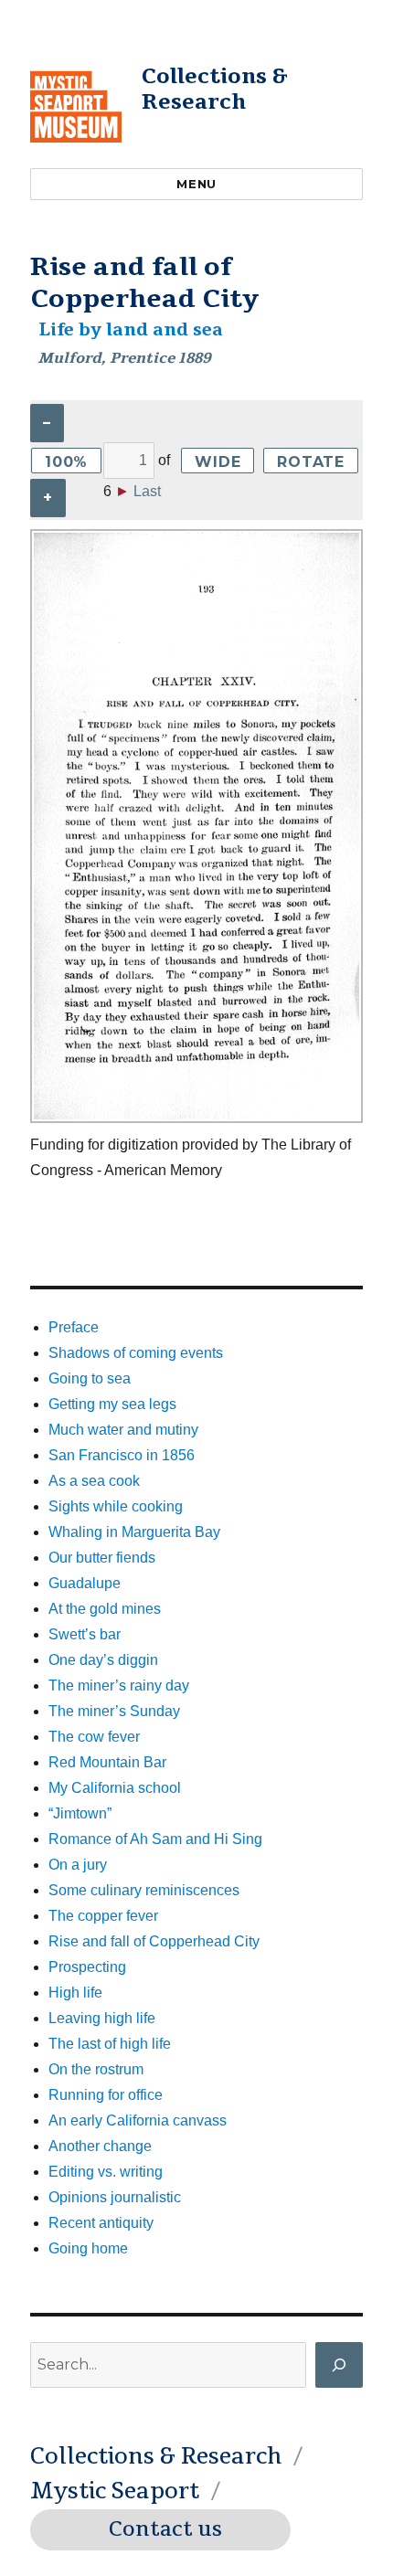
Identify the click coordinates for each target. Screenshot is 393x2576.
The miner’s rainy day (119, 1686)
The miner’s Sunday (114, 1711)
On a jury (78, 1865)
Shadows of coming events (136, 1353)
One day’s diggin (103, 1660)
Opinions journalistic (115, 2197)
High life (75, 1993)
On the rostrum (96, 2069)
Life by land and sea (131, 330)
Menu (196, 184)
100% (66, 462)
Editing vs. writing (106, 2172)
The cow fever (94, 1737)
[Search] (339, 2365)
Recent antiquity (101, 2223)
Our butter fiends (102, 1558)
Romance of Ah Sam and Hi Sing (155, 1839)
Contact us (165, 2529)
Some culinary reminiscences (144, 1890)
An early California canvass (138, 2120)
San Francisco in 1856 (122, 1455)
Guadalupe (85, 1583)
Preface (74, 1327)
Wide (218, 462)
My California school (115, 1788)
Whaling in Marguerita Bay (134, 1532)
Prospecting (87, 1967)
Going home (88, 2248)
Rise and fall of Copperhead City (154, 1941)
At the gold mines (105, 1609)
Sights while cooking (116, 1506)
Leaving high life (102, 2018)
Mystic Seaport (115, 2491)
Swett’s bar (85, 1634)
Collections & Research (215, 89)
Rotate (311, 462)
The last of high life (110, 2044)
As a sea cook (94, 1481)
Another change (100, 2146)
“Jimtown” (80, 1813)
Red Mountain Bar (107, 1762)
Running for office (106, 2095)
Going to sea (90, 1378)
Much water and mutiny (123, 1430)
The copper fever (103, 1916)
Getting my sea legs (112, 1404)
